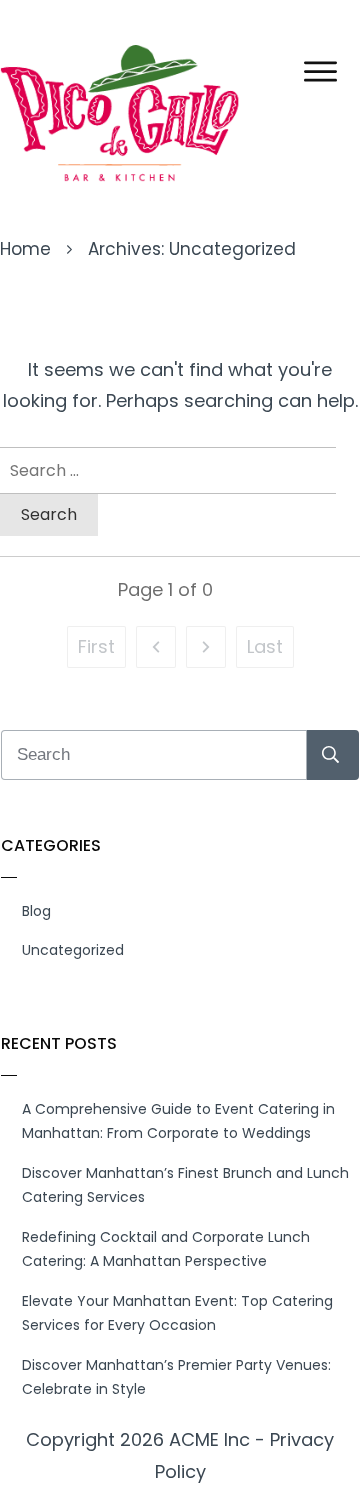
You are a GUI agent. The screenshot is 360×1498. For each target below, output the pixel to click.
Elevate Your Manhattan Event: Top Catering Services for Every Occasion (177, 1313)
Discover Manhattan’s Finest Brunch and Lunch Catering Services (185, 1185)
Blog (36, 911)
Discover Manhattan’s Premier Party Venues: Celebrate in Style (176, 1377)
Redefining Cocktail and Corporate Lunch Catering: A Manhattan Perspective (166, 1249)
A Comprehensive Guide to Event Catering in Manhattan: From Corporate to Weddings (178, 1121)
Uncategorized (73, 950)
